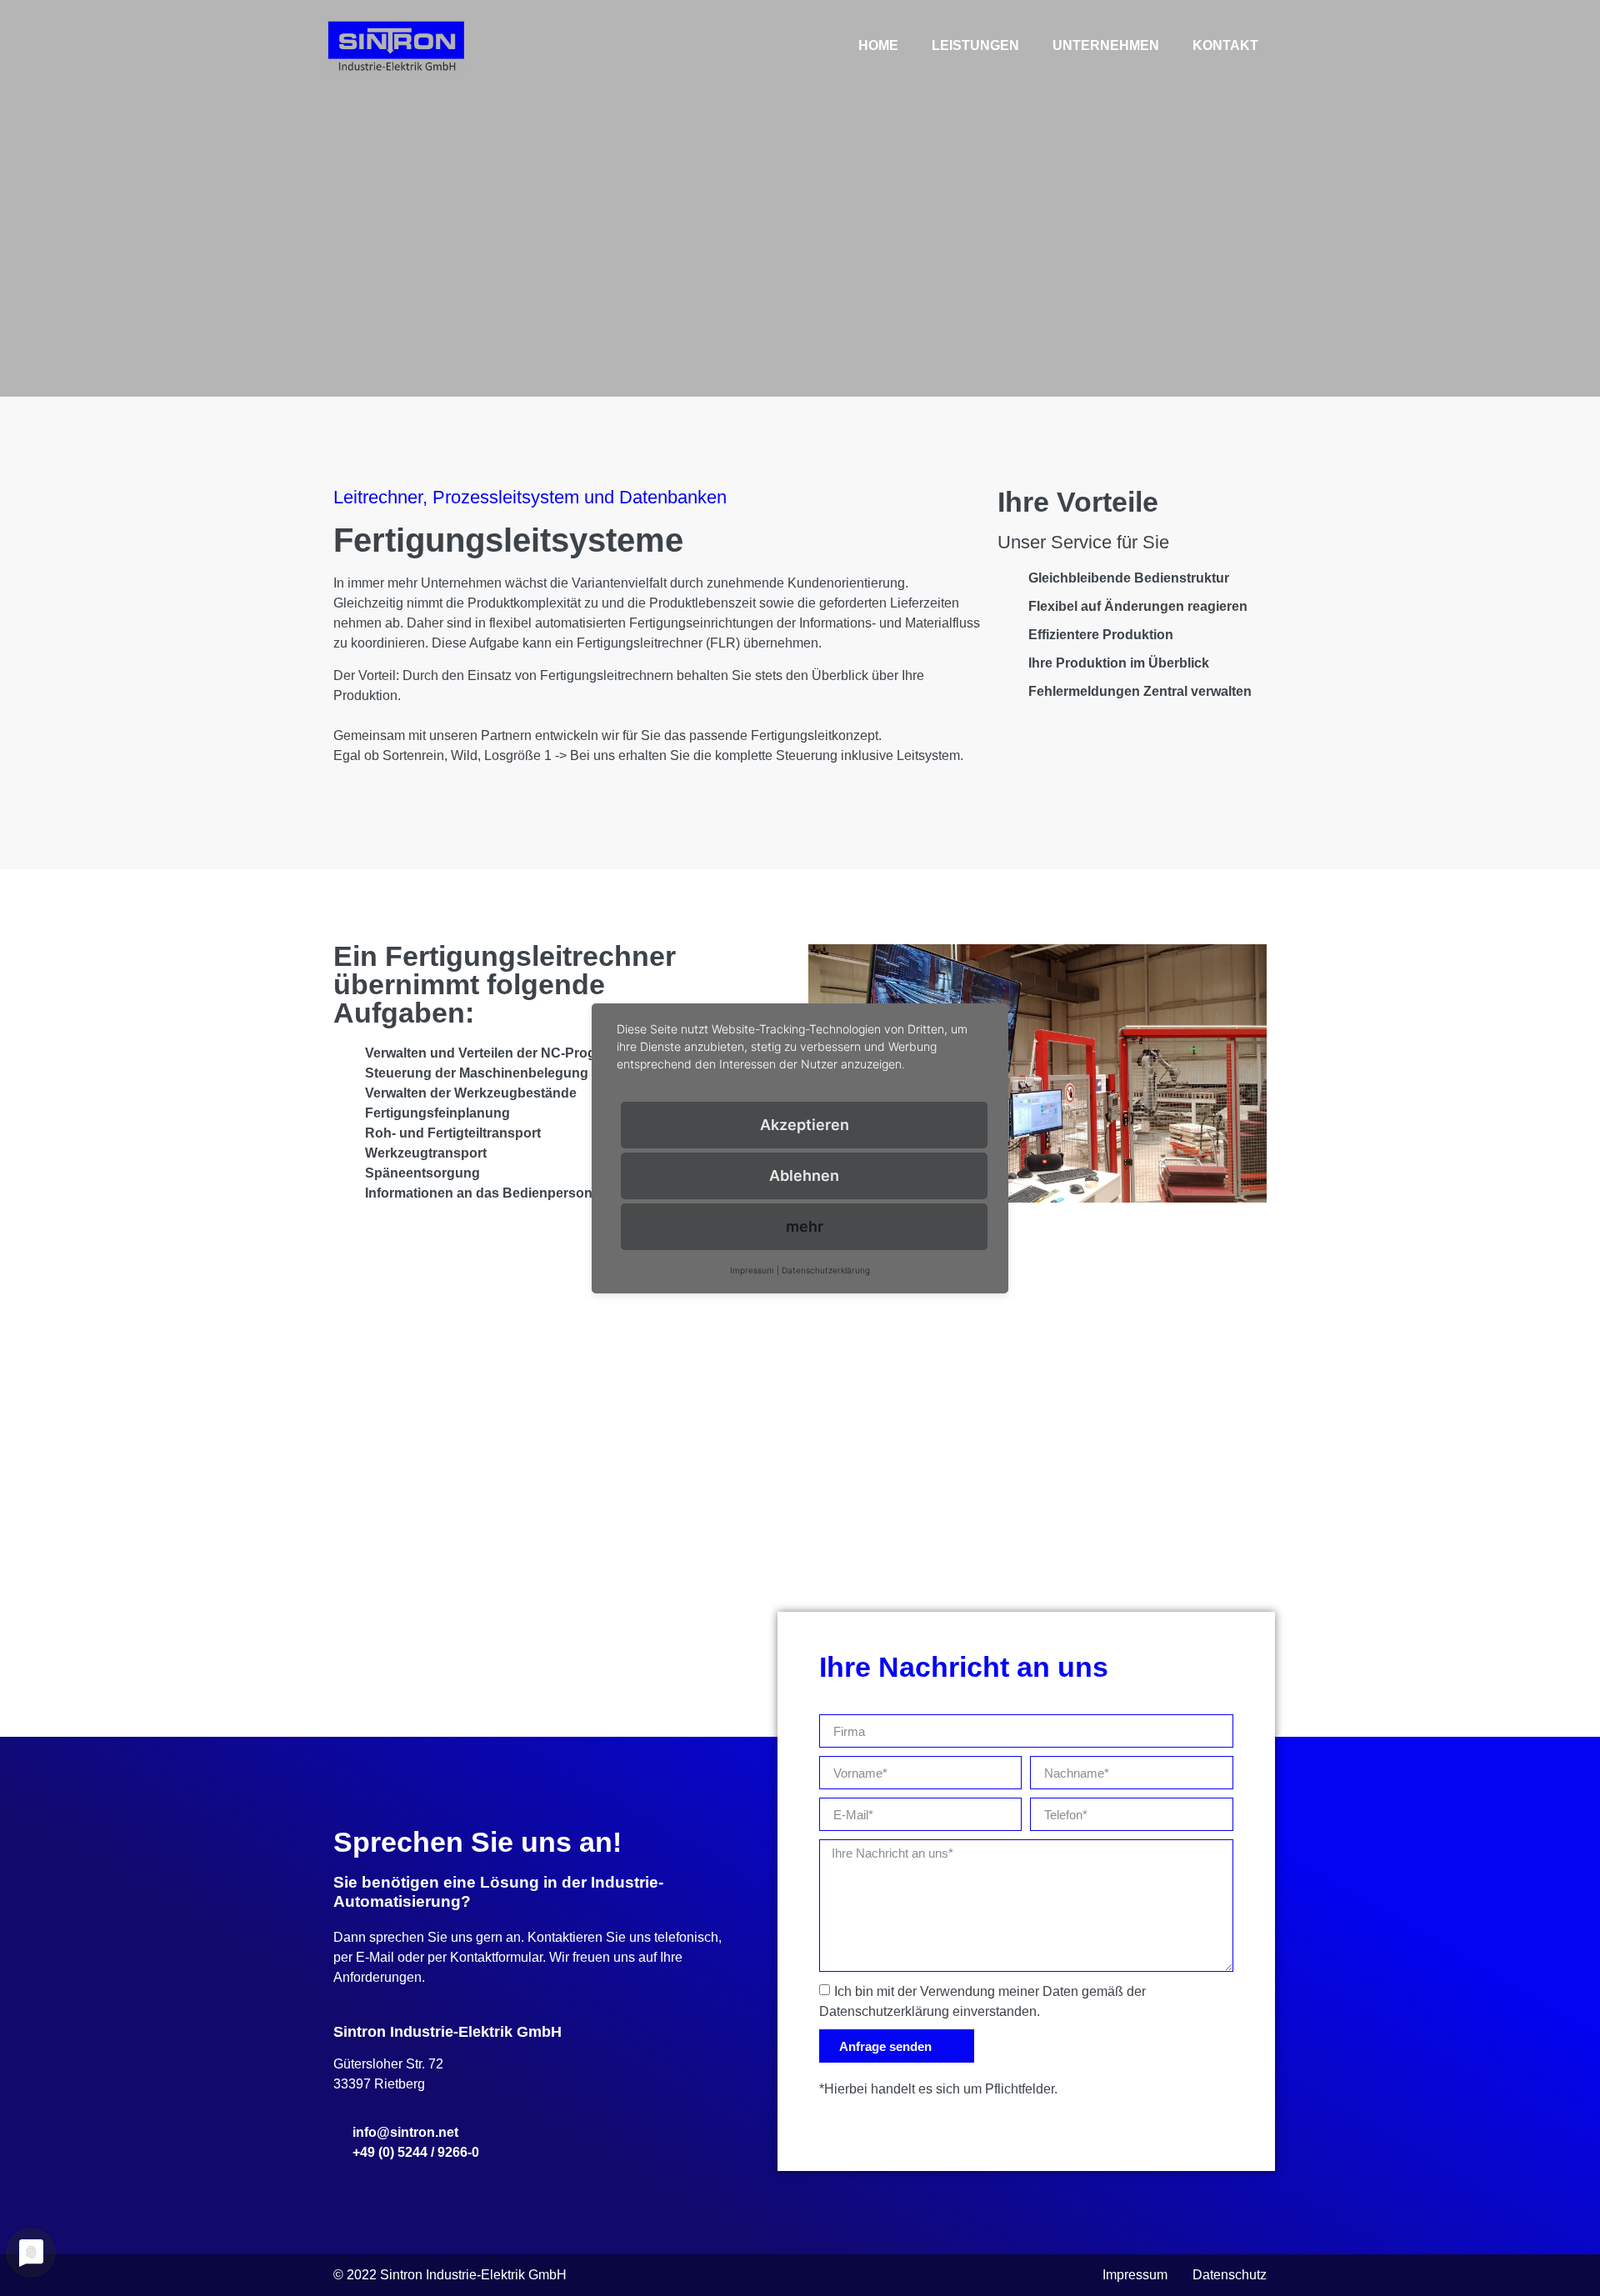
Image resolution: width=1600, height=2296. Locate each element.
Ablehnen (804, 1176)
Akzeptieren (805, 1125)
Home (878, 45)
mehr (805, 1226)
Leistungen (975, 45)
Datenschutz (1230, 2275)
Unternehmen (1106, 45)
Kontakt (1225, 45)
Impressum (1135, 2275)
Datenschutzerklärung (826, 1270)
